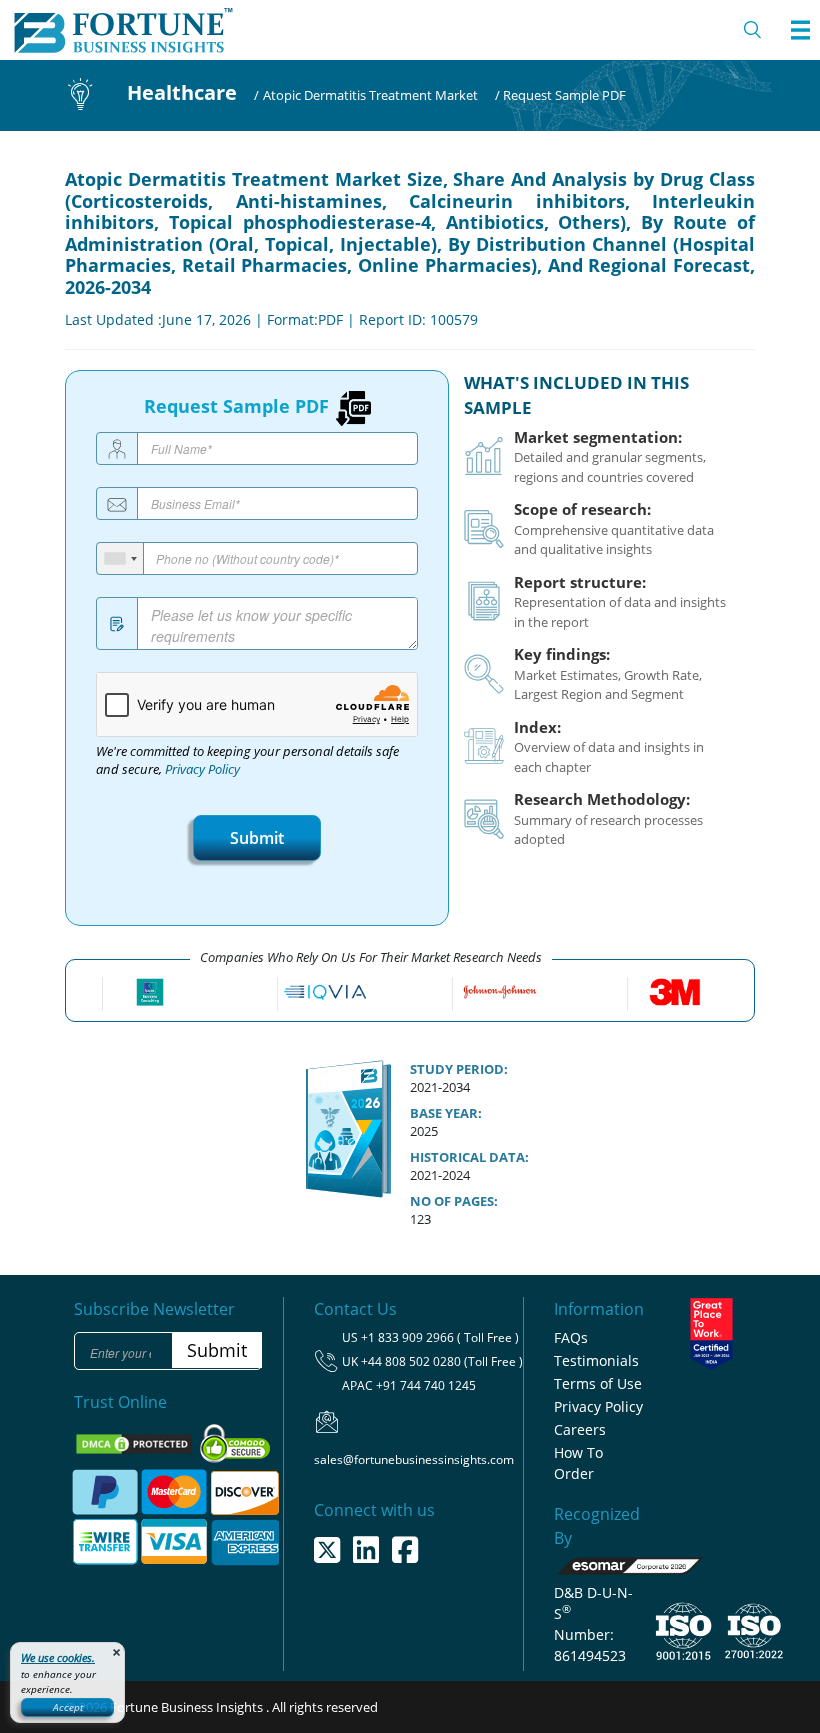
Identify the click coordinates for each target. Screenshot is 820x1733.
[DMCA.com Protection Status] (135, 1443)
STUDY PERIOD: (459, 1069)
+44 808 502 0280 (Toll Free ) (442, 1361)
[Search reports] (753, 30)
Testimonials (596, 1360)
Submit (257, 838)
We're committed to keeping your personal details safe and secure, (247, 761)
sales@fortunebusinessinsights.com (414, 1459)
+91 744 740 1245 (426, 1385)
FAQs (571, 1337)
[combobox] (120, 558)
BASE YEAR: (446, 1113)
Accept (68, 1707)
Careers (580, 1429)
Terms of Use (598, 1383)
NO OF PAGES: (454, 1201)
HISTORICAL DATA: (469, 1157)
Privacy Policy (202, 769)
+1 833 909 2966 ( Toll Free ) (440, 1337)
